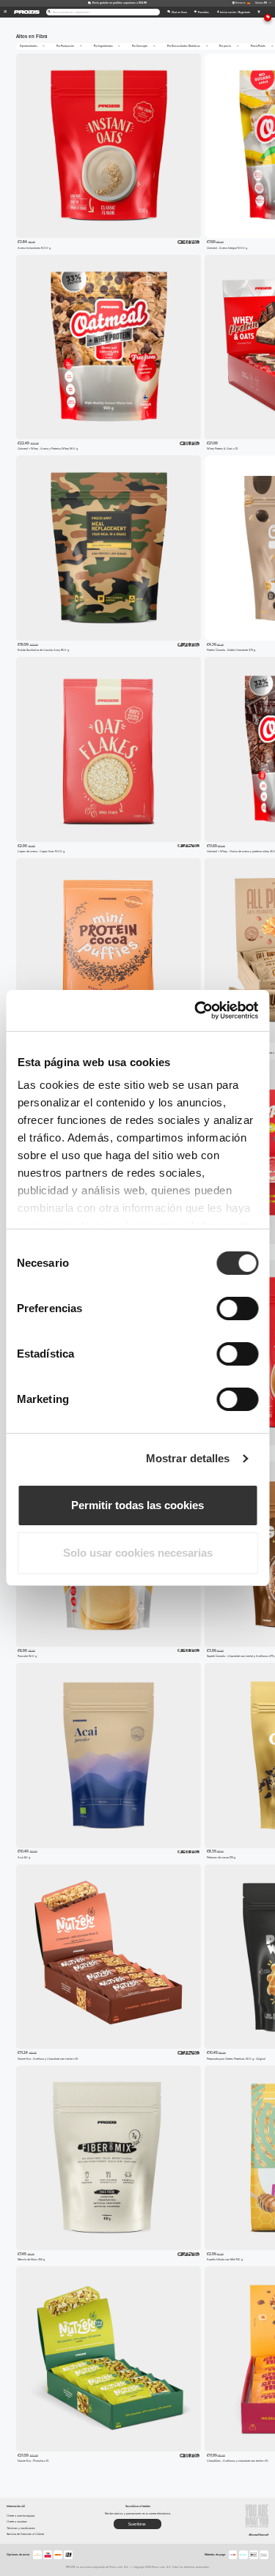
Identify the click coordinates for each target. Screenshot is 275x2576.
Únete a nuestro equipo (21, 2516)
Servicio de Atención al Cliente (25, 2534)
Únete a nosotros (17, 2521)
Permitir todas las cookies (137, 1505)
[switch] (237, 1309)
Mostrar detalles (188, 1458)
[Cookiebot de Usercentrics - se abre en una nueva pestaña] (196, 1010)
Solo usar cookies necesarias (138, 1553)
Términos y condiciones (21, 2528)
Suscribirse (137, 2524)
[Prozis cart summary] (258, 12)
